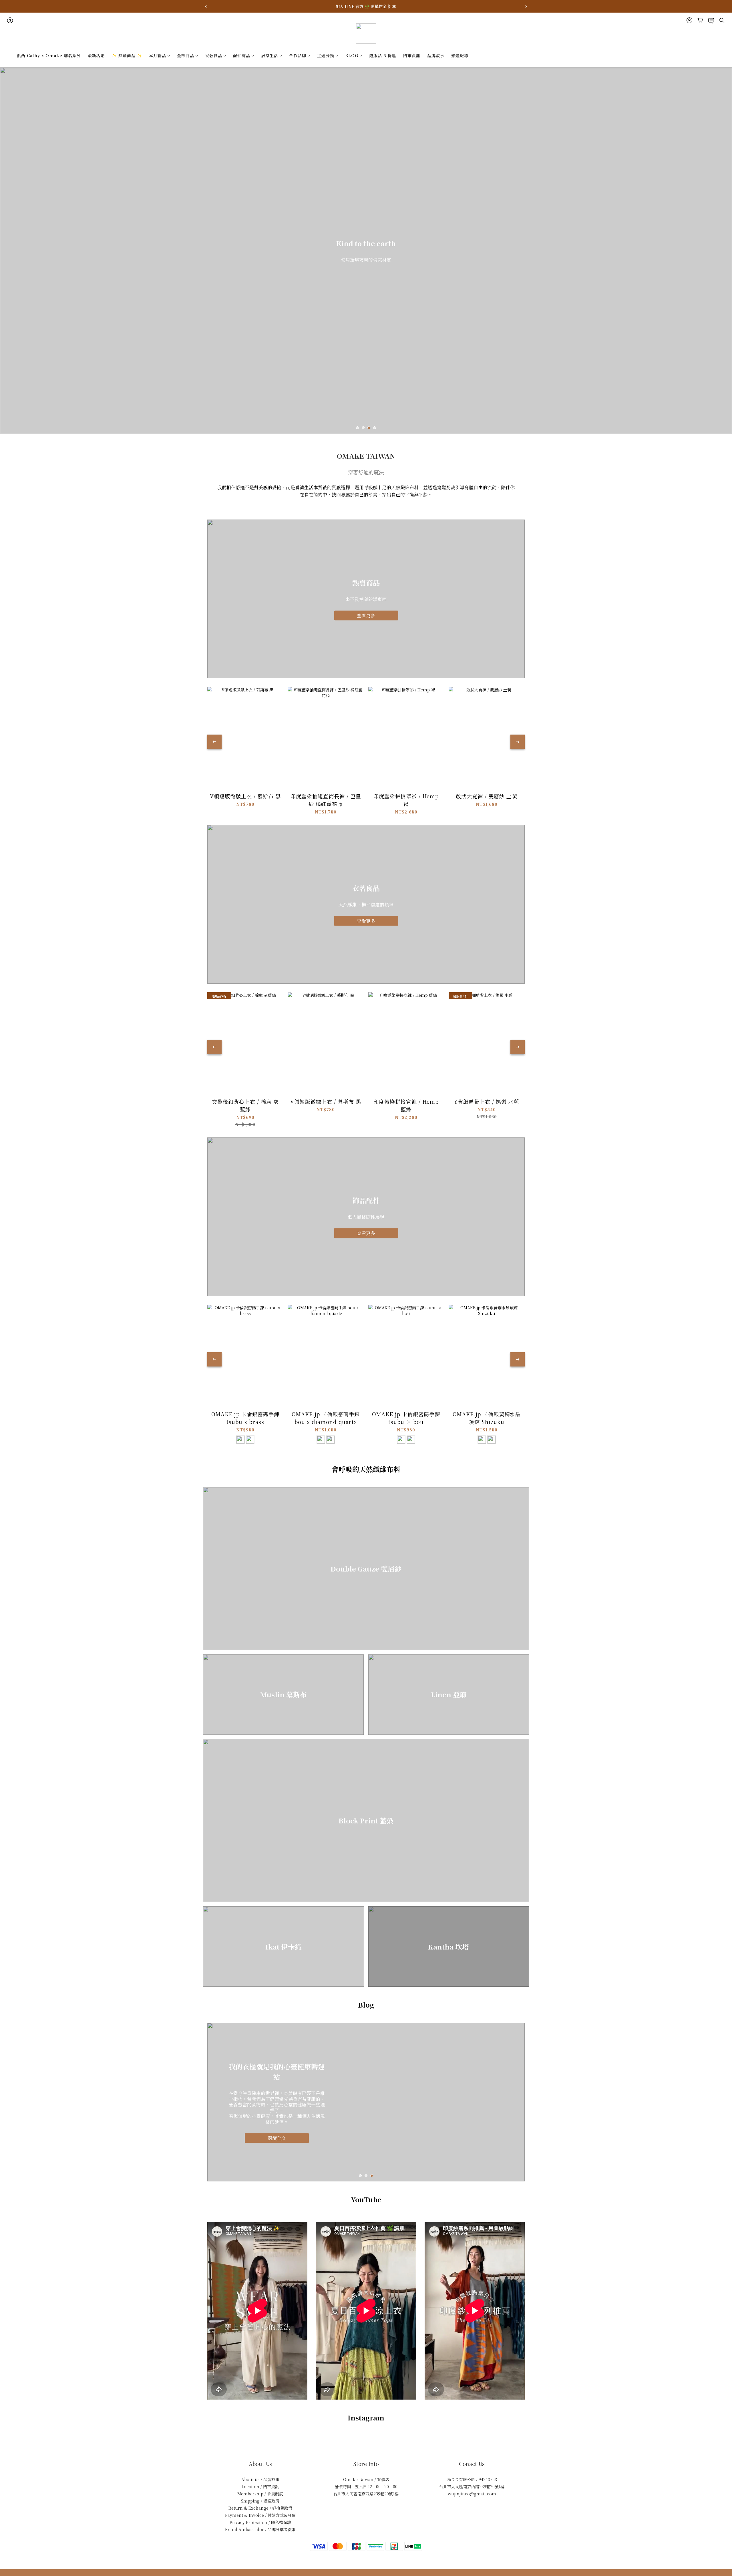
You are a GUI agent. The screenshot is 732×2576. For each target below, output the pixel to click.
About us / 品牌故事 (260, 2479)
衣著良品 (214, 55)
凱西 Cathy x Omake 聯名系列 (49, 55)
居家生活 (270, 55)
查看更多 (366, 615)
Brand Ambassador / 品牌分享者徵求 (260, 2529)
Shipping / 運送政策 (260, 2501)
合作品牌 (298, 55)
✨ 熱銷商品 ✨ (127, 55)
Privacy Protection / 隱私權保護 (260, 2522)
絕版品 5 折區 (383, 55)
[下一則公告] (526, 6)
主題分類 (326, 55)
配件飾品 (242, 55)
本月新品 (158, 55)
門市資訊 (412, 55)
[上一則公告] (206, 6)
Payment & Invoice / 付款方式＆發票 (260, 2515)
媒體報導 (460, 55)
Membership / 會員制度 (260, 2494)
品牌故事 (436, 55)
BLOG (352, 55)
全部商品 (186, 55)
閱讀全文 (277, 2135)
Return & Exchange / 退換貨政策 (260, 2508)
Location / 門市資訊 (260, 2487)
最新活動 (96, 55)
